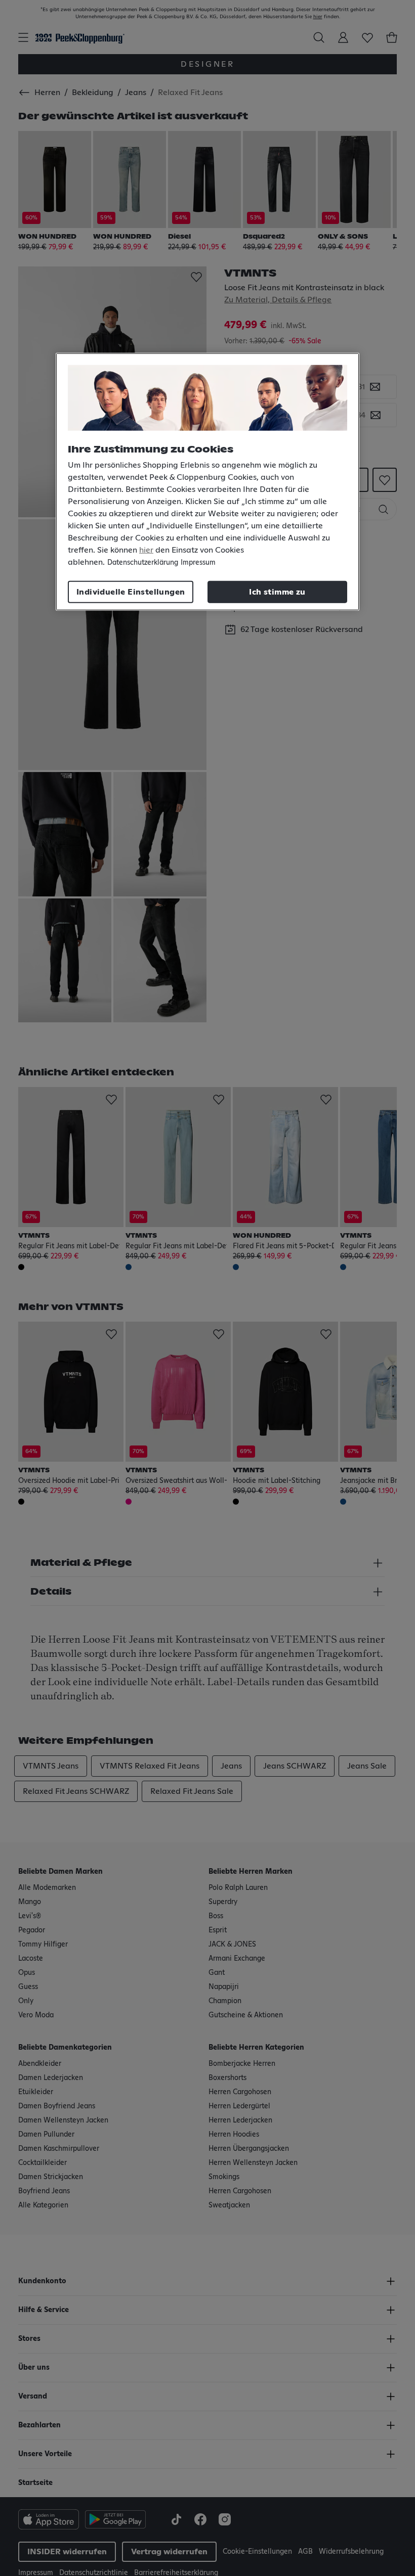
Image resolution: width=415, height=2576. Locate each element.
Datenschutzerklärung (143, 562)
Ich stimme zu (277, 592)
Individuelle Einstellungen (131, 592)
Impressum (198, 562)
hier (146, 550)
